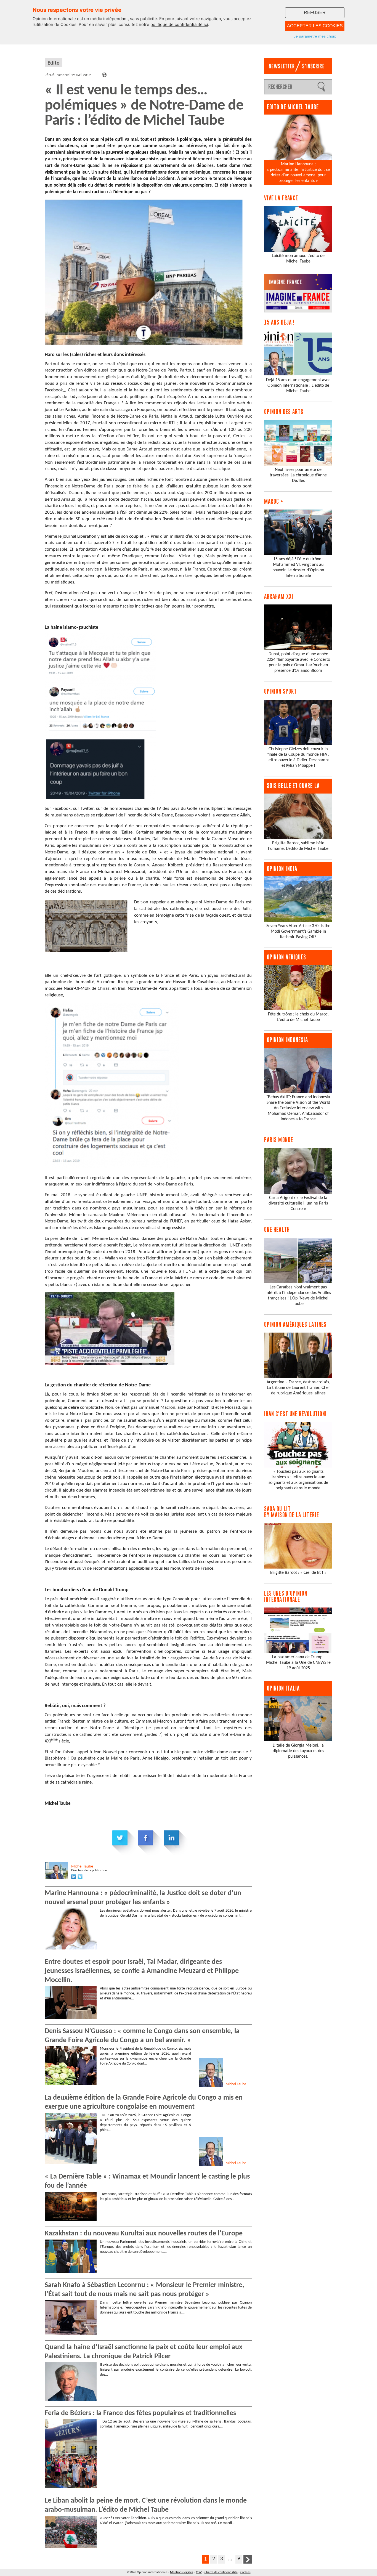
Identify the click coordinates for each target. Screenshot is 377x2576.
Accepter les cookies (315, 26)
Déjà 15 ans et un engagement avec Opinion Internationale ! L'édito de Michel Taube (298, 386)
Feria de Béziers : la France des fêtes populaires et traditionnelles (140, 2413)
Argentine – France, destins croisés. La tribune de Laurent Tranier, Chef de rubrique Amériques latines (298, 1388)
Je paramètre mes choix (315, 36)
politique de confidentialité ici (179, 24)
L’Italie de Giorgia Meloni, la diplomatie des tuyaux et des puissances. (298, 1751)
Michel (82, 1867)
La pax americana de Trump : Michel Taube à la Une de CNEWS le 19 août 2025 (298, 1663)
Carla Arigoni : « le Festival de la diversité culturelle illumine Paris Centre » (298, 1203)
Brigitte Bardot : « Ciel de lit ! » (298, 1573)
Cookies (245, 2572)
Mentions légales (182, 2572)
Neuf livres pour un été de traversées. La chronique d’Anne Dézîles (298, 475)
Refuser (315, 13)
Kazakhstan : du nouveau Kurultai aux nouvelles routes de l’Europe (144, 2234)
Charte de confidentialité (221, 2572)
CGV (199, 2572)
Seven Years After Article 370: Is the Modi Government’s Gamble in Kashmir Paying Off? (298, 932)
